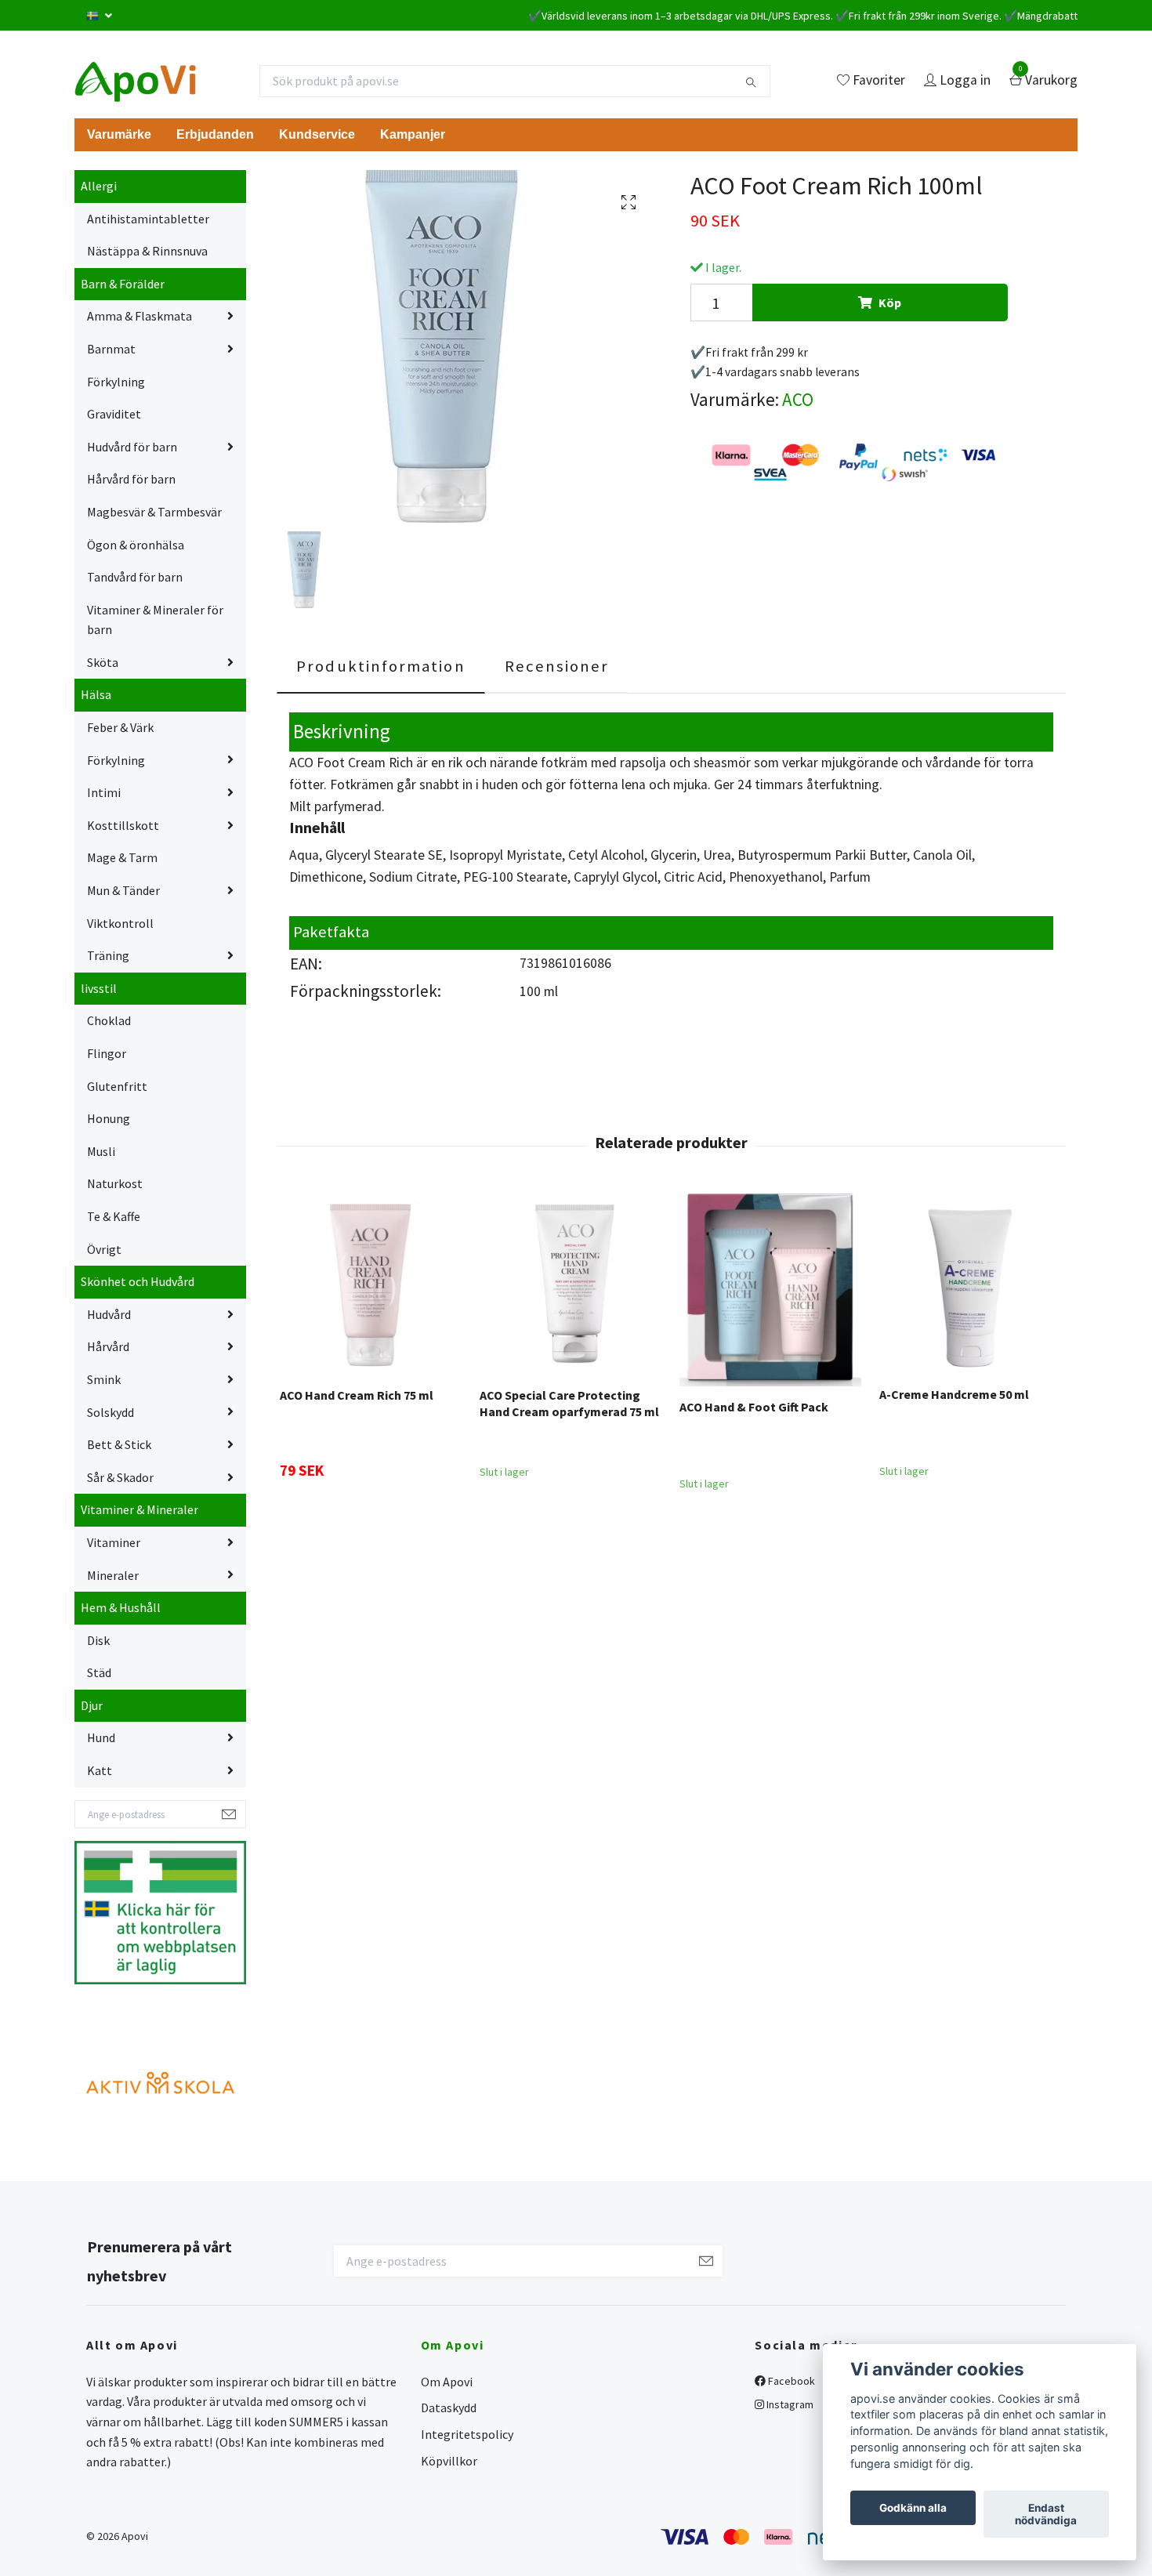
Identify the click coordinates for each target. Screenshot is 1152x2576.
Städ (99, 1672)
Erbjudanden (215, 134)
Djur (92, 1705)
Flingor (107, 1053)
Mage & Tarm (122, 857)
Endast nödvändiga (1046, 2514)
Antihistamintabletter (148, 219)
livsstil (99, 988)
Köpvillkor (449, 2461)
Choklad (109, 1020)
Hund (101, 1737)
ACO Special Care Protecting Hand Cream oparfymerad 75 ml (569, 1403)
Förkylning (116, 382)
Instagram (789, 2404)
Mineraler (113, 1575)
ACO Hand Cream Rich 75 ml (357, 1395)
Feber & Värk (120, 727)
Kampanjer (413, 134)
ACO (798, 399)
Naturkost (115, 1183)
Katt (100, 1770)
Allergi (99, 186)
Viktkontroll (120, 923)
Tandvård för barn (135, 577)
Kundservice (317, 134)
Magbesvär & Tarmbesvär (154, 512)
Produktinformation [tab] (380, 666)
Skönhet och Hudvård (138, 1281)
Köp (890, 303)
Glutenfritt (117, 1086)
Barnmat (111, 349)
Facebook (790, 2381)
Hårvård (108, 1346)
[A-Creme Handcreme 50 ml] (970, 1283)
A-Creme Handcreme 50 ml (954, 1394)
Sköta (103, 662)
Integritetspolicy (467, 2434)
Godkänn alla (913, 2508)
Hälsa (96, 694)
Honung (109, 1118)
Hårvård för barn (131, 479)
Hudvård (109, 1314)
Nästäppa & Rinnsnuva (147, 251)
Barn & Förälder (123, 284)
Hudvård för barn (132, 447)
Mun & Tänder (123, 890)
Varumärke (119, 134)
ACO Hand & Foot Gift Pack (754, 1407)
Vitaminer (114, 1542)
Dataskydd (449, 2408)
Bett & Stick (119, 1444)
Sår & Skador (120, 1477)
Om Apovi (447, 2382)
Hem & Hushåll (121, 1607)
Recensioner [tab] (557, 666)
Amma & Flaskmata (139, 316)
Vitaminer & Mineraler (139, 1509)
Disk (98, 1640)
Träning (108, 955)
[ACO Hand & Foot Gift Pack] (770, 1289)
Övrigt (104, 1249)
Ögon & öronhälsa (136, 545)
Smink (104, 1379)
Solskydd (110, 1412)
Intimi (104, 792)
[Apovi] (135, 81)
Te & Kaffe (114, 1216)
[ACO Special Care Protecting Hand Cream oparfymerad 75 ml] (571, 1284)
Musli (101, 1151)
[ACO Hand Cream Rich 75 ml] (371, 1284)
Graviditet (114, 414)
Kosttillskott (123, 825)
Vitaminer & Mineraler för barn (155, 620)
